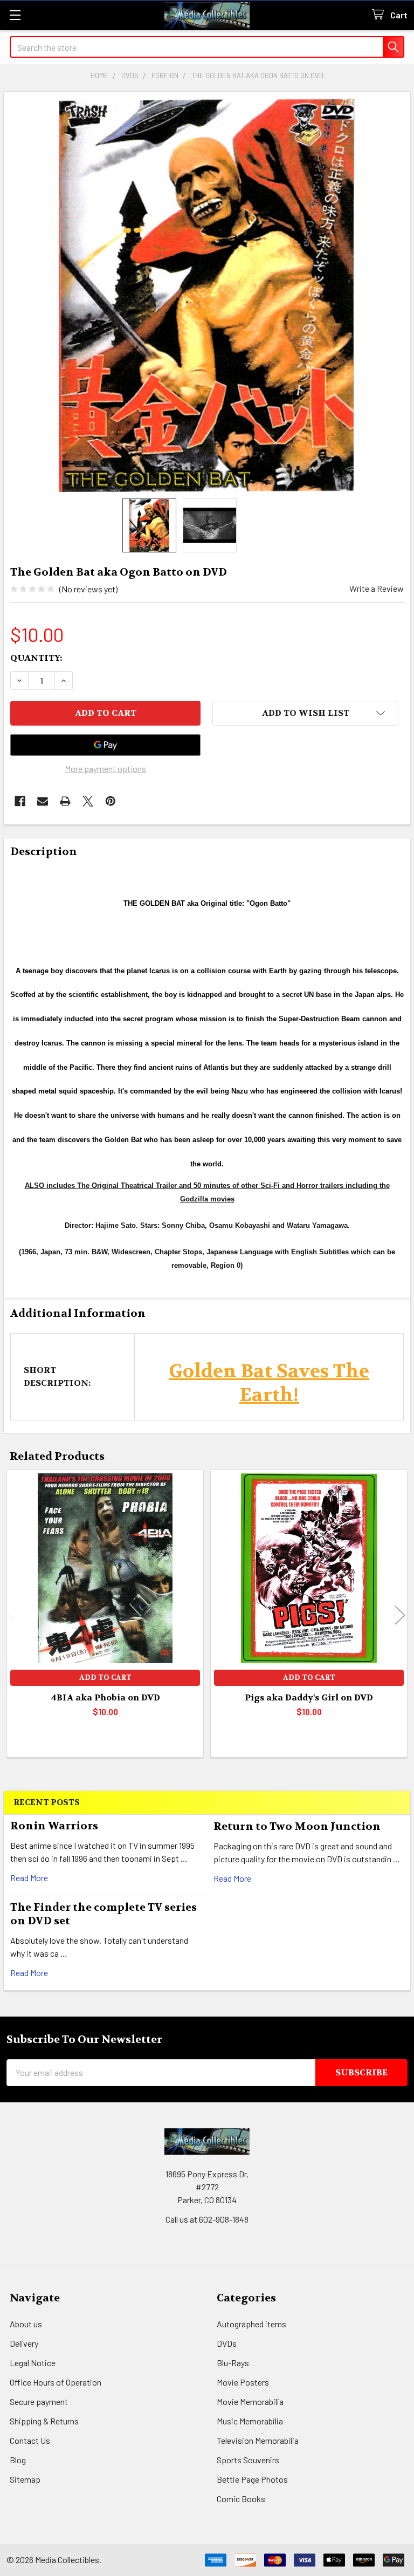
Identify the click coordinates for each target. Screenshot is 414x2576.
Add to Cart (105, 1678)
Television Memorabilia (258, 2440)
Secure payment (39, 2401)
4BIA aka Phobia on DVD (105, 1697)
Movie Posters (243, 2382)
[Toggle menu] (15, 15)
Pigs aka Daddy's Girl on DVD (309, 1697)
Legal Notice (33, 2363)
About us (26, 2324)
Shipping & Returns (44, 2421)
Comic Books (241, 2499)
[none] (207, 295)
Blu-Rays (233, 2363)
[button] (305, 713)
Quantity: (36, 658)
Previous (14, 1615)
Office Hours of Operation (56, 2382)
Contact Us (30, 2440)
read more (29, 1878)
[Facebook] (20, 801)
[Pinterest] (111, 801)
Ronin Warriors (54, 1826)
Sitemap (25, 2479)
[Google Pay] (105, 745)
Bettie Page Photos (252, 2479)
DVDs (227, 2343)
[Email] (43, 801)
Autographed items (251, 2324)
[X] (88, 801)
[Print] (65, 801)
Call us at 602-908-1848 (207, 2219)
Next (400, 1615)
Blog (18, 2460)
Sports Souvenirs (248, 2460)
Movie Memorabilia (250, 2401)
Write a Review (377, 588)
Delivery (24, 2343)
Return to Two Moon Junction (297, 1826)
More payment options (105, 768)
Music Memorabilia (250, 2421)
